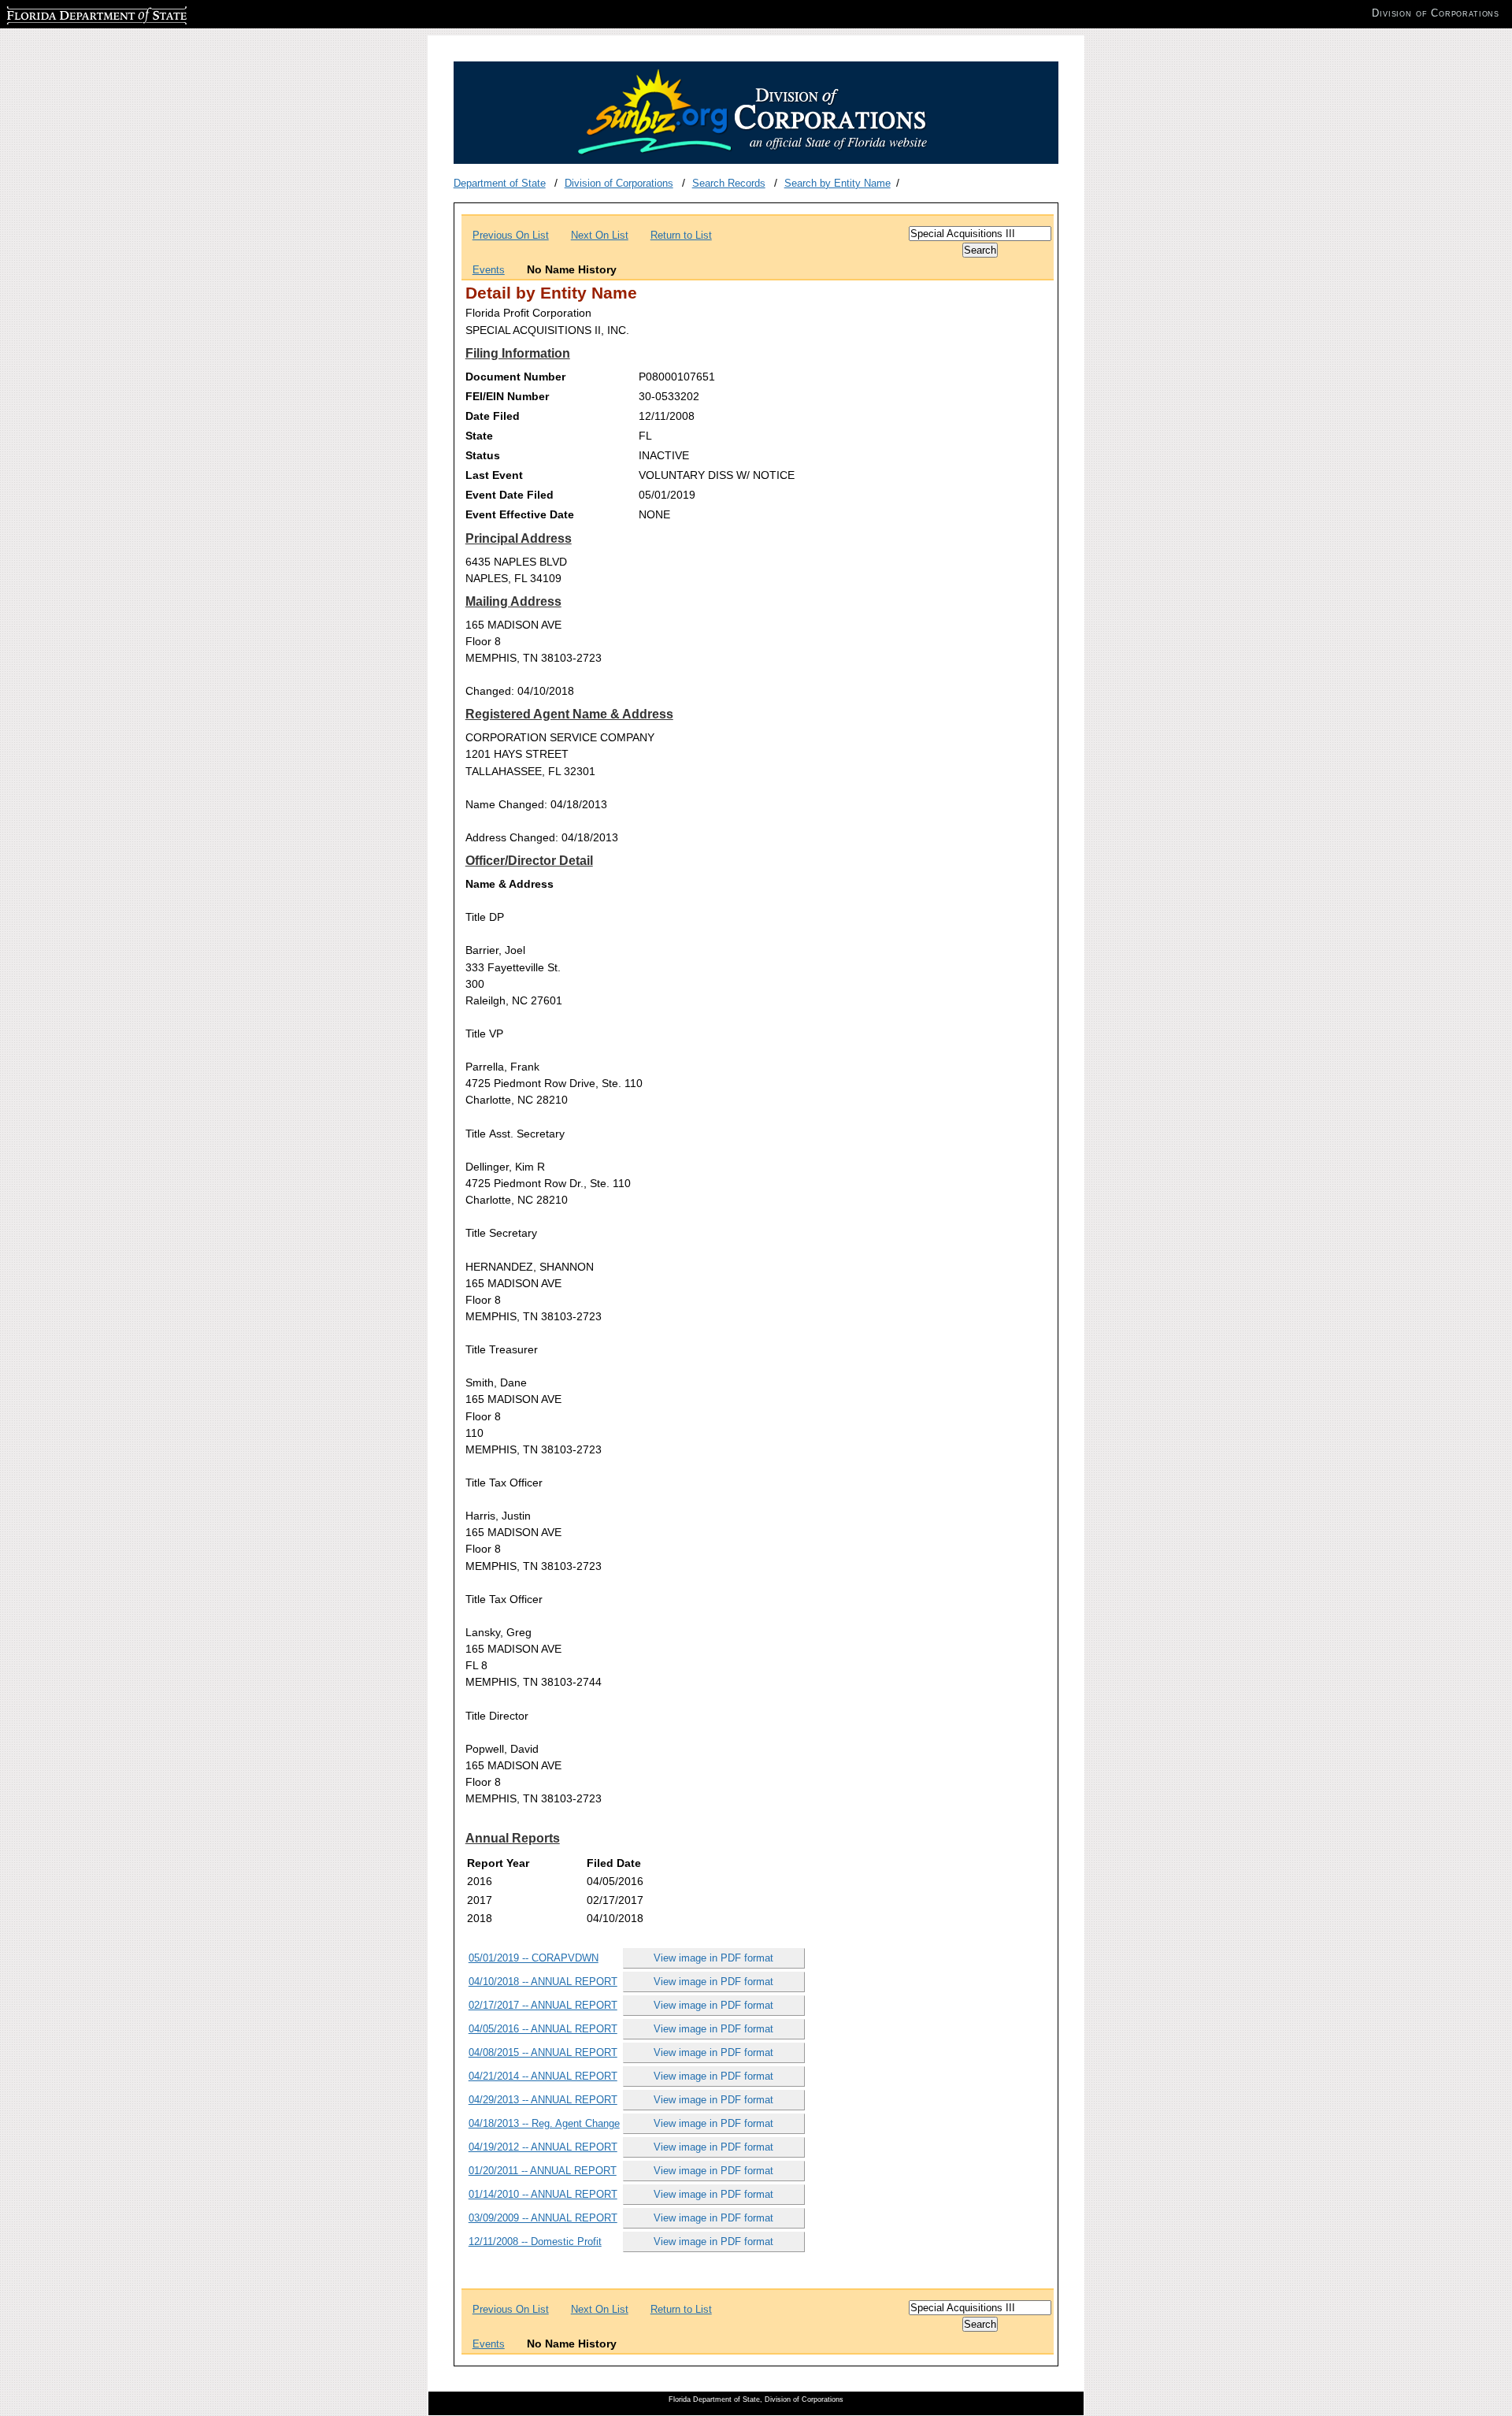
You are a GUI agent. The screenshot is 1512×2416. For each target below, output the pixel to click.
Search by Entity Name (838, 183)
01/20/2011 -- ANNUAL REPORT (543, 2171)
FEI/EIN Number (507, 396)
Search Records (729, 183)
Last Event (494, 475)
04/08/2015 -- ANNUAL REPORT (543, 2052)
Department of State (500, 183)
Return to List (681, 235)
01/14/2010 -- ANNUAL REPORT (543, 2194)
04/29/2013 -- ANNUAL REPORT (543, 2100)
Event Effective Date (520, 514)
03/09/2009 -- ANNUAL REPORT (543, 2218)
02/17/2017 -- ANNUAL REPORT (543, 2005)
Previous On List (511, 235)
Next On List (600, 235)
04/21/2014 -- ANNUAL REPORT (543, 2076)
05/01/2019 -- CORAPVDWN (534, 1958)
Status (483, 455)
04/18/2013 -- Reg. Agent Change (544, 2123)
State (479, 436)
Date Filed (493, 416)
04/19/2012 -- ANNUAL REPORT (543, 2147)
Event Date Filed (510, 495)
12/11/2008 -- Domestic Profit (535, 2242)
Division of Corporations (619, 183)
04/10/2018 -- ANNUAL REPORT (543, 1982)
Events (489, 270)
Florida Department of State (69, 13)
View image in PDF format (713, 1958)
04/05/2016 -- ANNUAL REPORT (543, 2029)
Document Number (515, 377)
